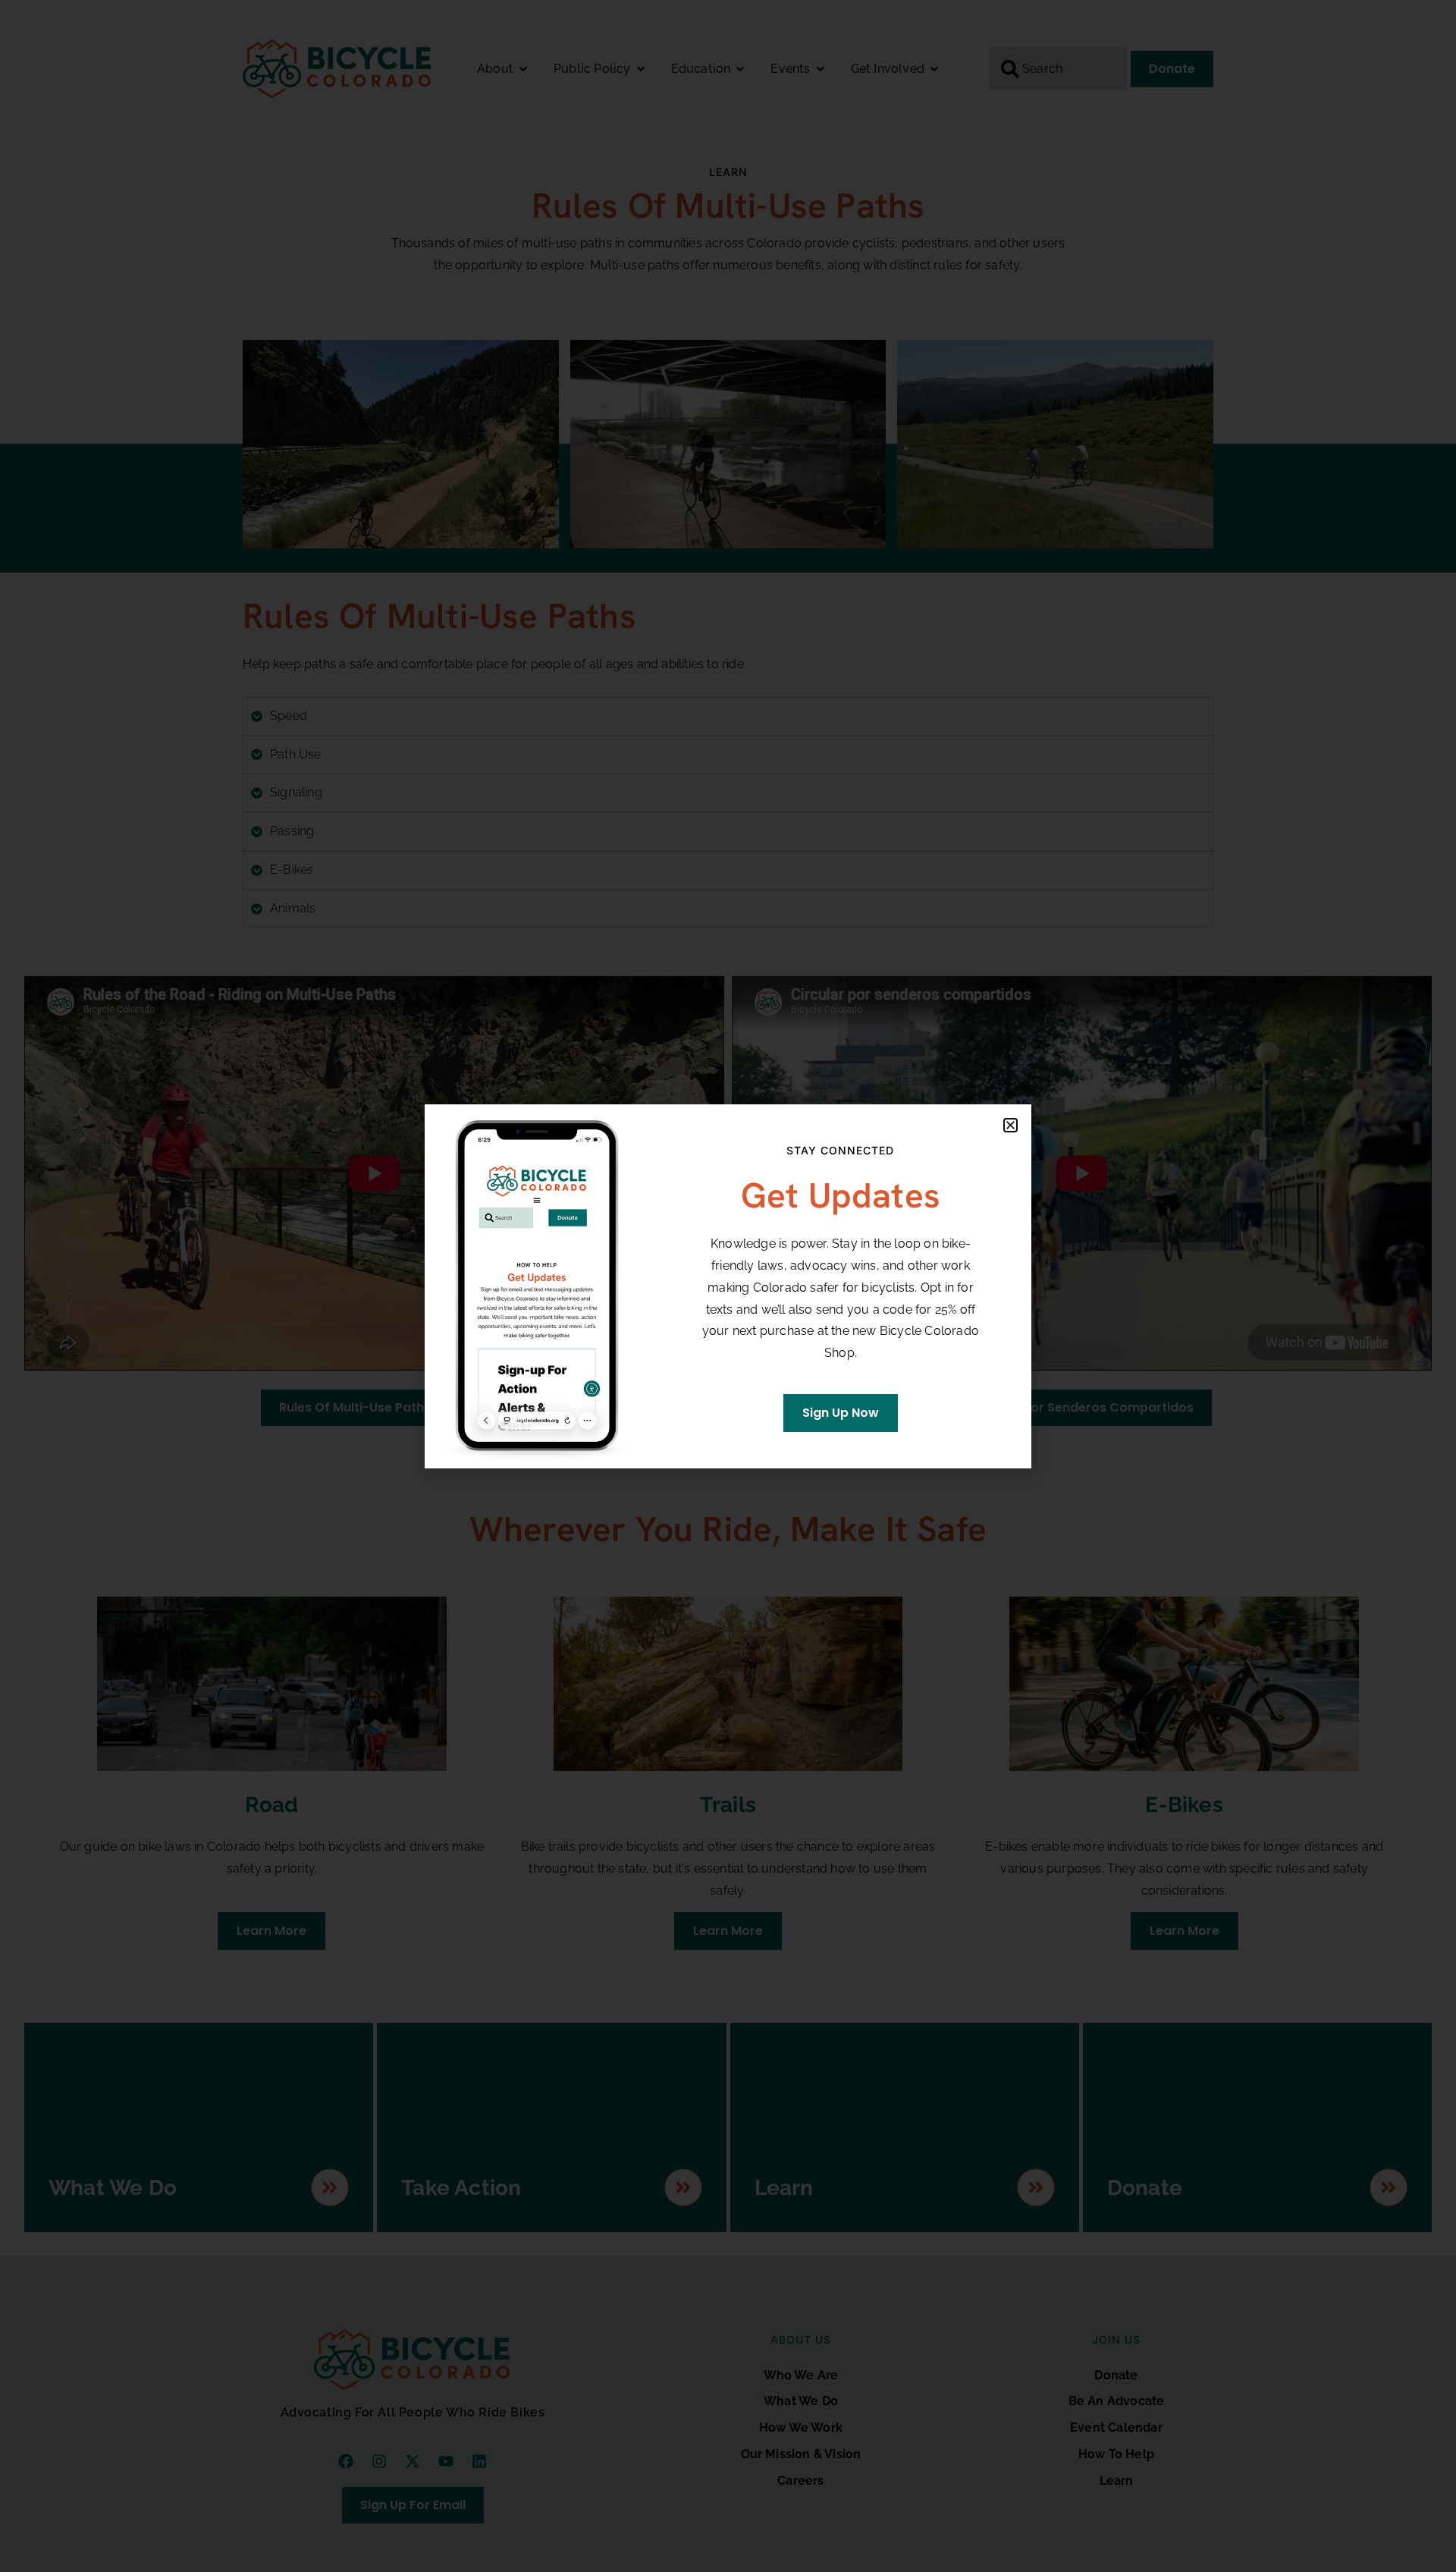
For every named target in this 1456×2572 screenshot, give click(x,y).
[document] (728, 1286)
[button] (1010, 1125)
